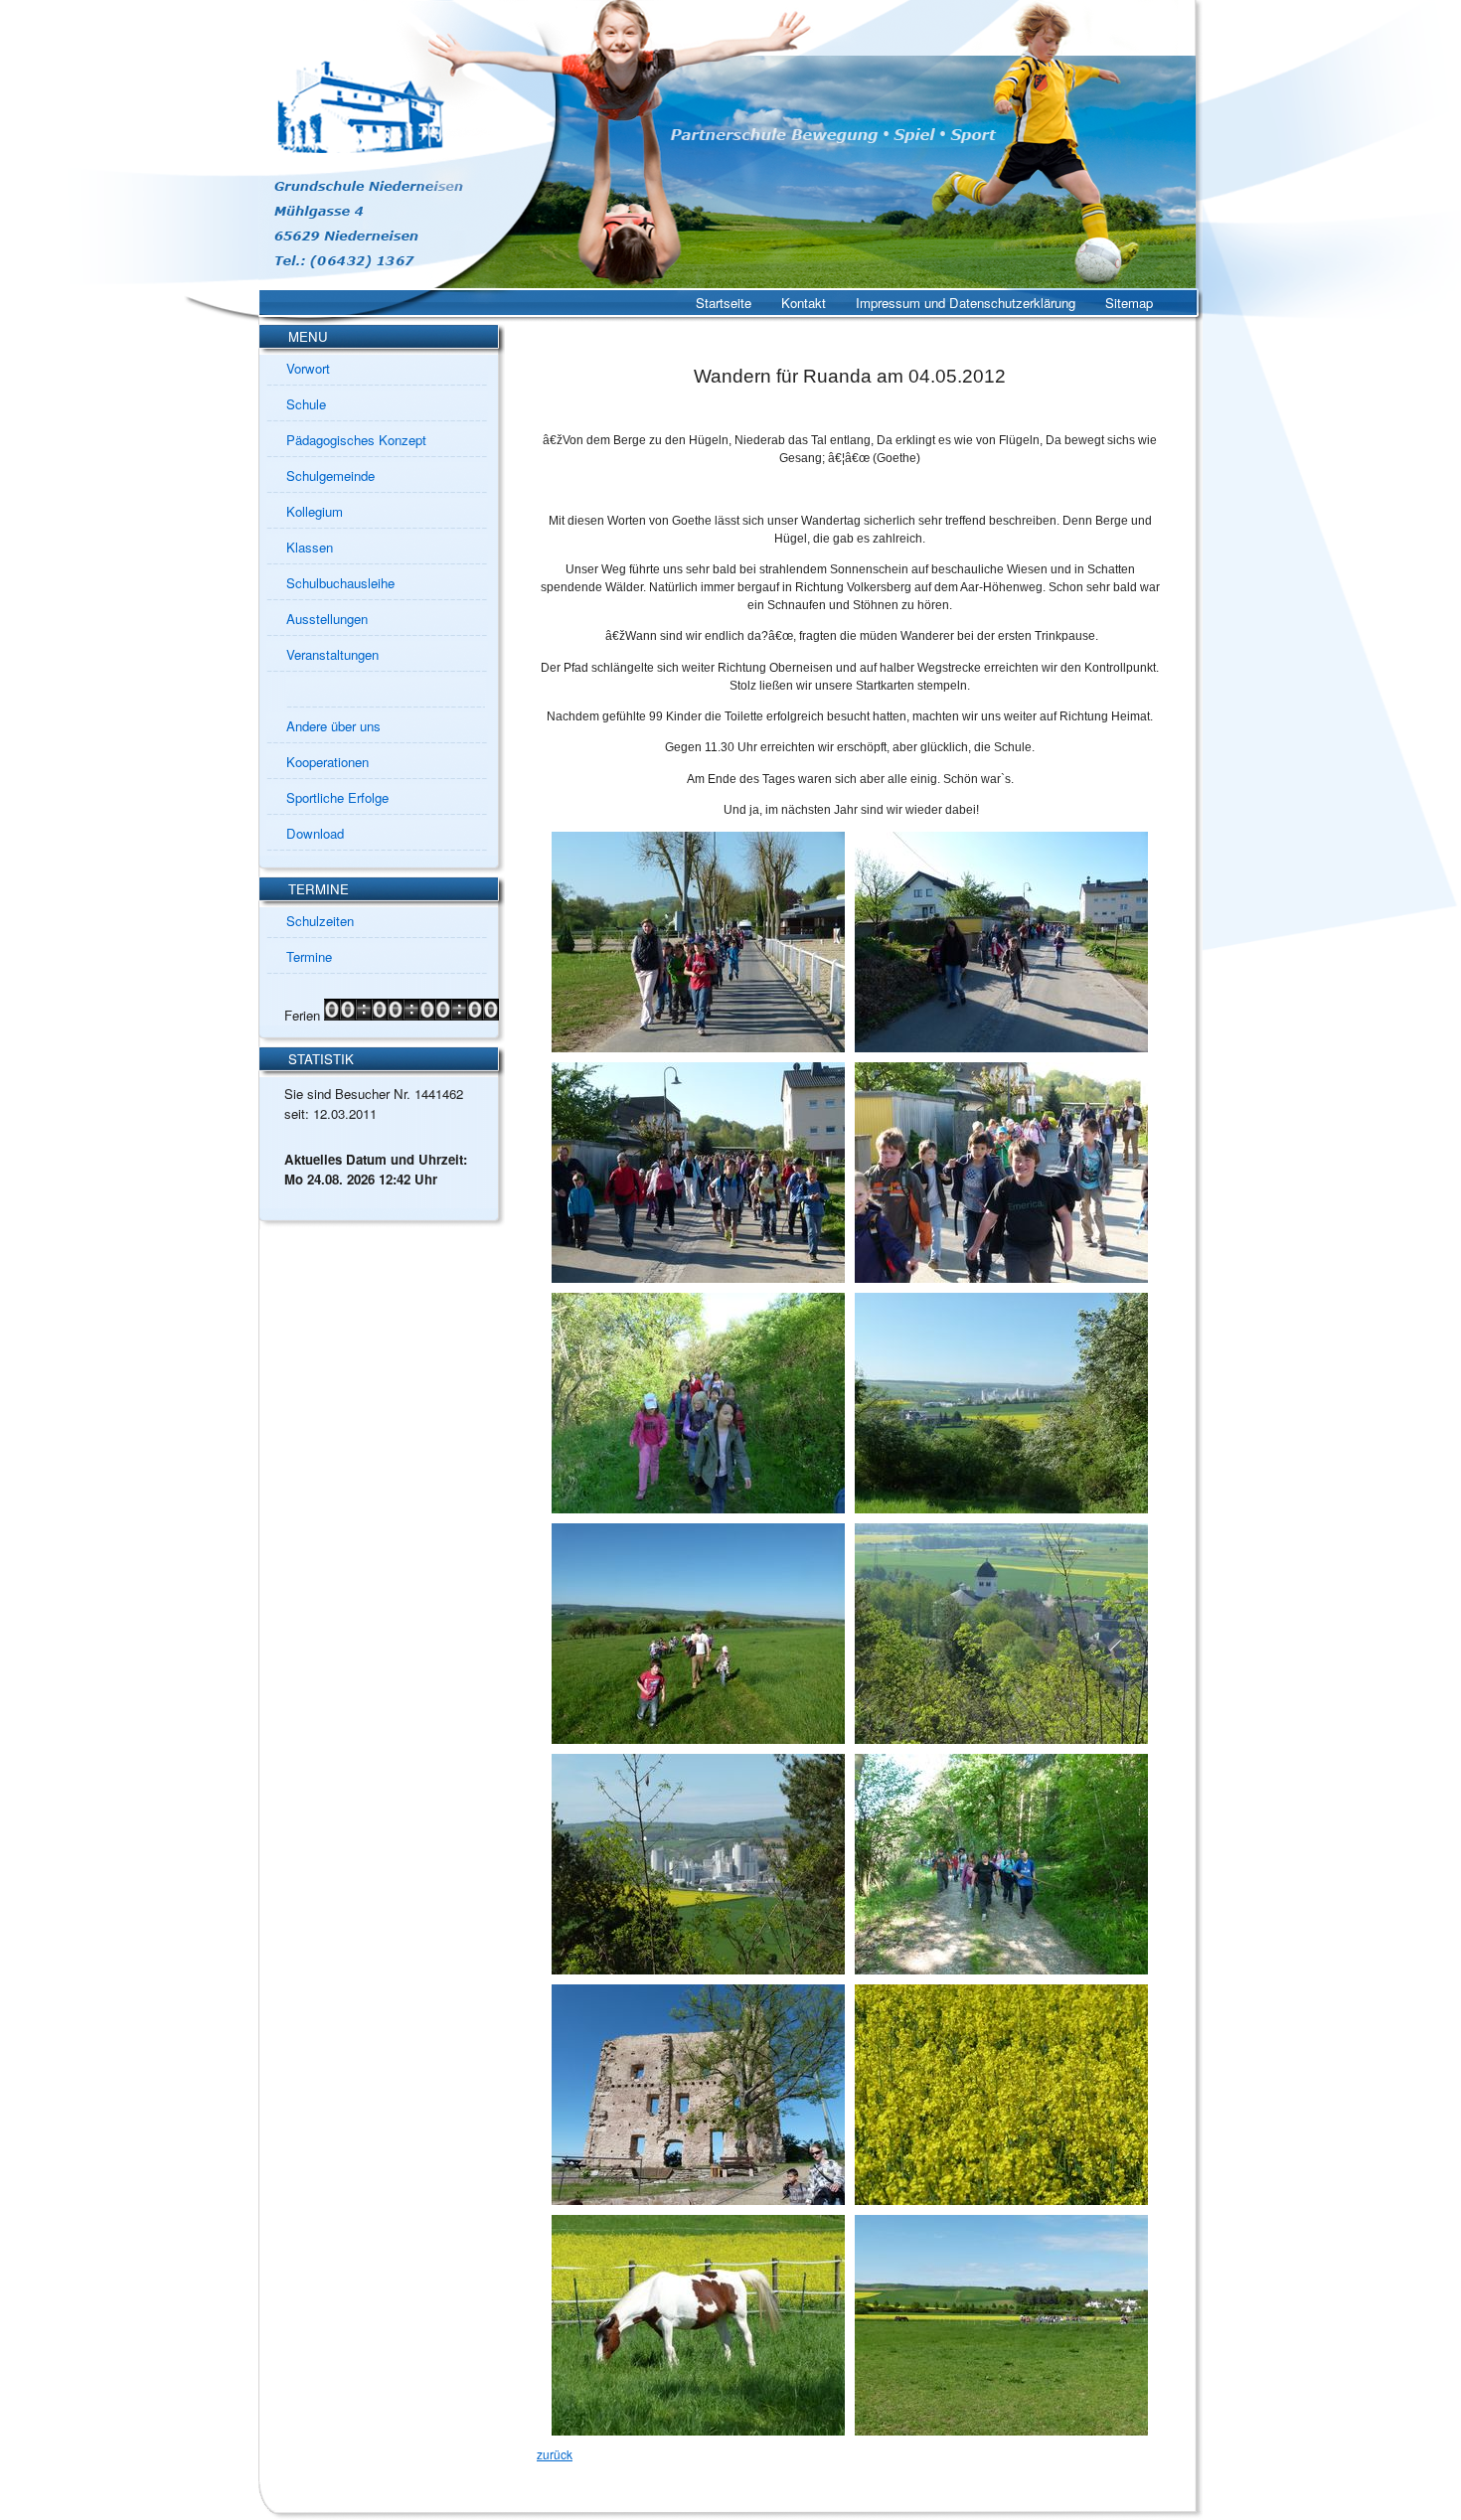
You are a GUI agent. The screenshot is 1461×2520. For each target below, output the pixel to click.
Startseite (724, 303)
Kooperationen (327, 762)
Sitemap (1129, 303)
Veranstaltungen (332, 654)
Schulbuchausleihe (340, 583)
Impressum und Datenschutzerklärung (966, 303)
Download (315, 833)
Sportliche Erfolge (337, 797)
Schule (306, 404)
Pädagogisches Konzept (356, 440)
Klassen (310, 547)
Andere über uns (333, 726)
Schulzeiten (320, 921)
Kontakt (804, 303)
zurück (555, 2454)
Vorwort (308, 368)
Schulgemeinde (330, 475)
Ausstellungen (327, 619)
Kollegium (315, 511)
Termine (309, 956)
